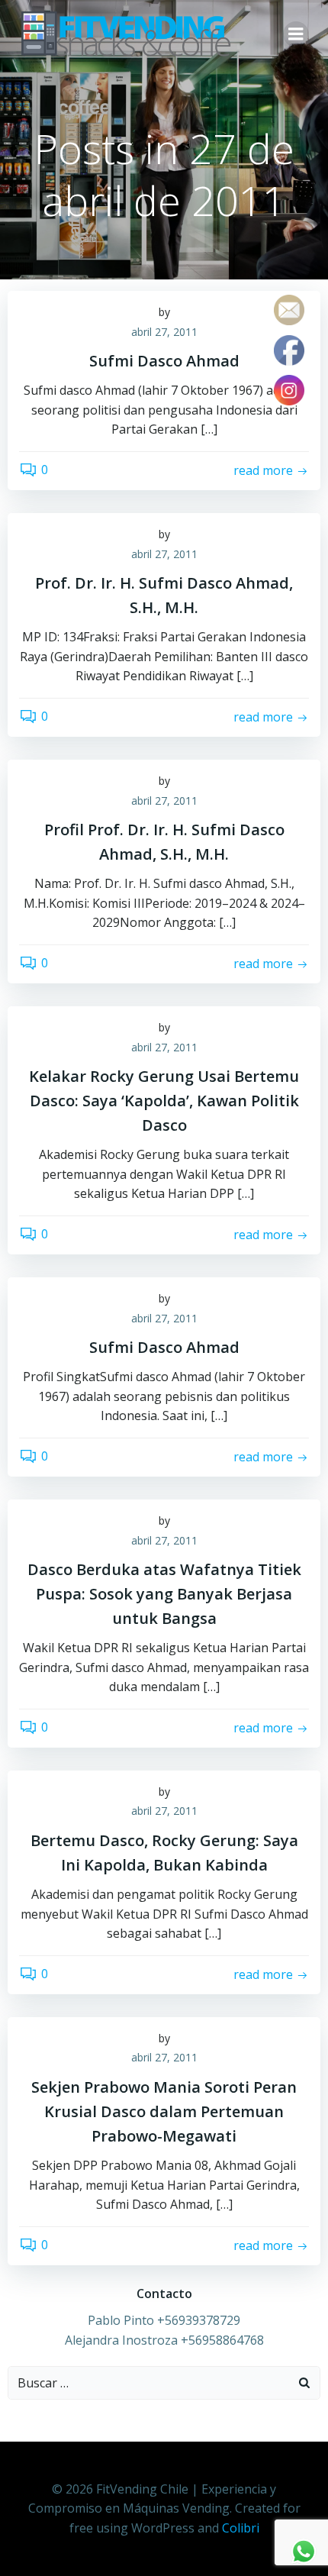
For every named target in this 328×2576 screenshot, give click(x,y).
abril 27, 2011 (164, 332)
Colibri (241, 2528)
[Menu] (296, 34)
